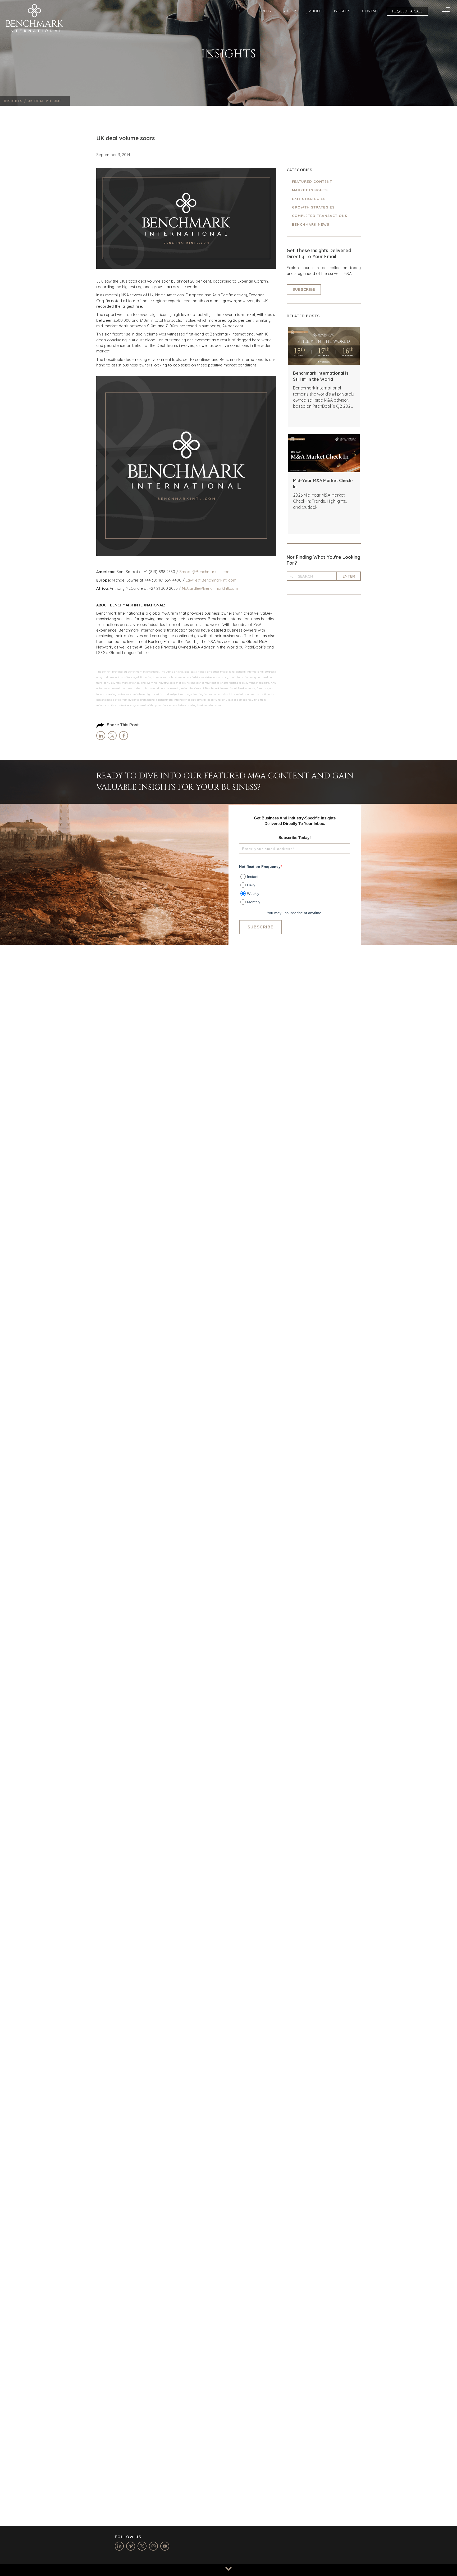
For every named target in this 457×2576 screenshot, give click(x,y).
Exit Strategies (309, 199)
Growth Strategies (313, 207)
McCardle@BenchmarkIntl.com (210, 588)
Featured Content (312, 182)
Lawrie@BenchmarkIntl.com (211, 580)
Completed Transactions (320, 216)
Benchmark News (311, 224)
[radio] (295, 876)
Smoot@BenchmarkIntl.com (205, 572)
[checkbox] (295, 887)
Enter (349, 576)
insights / (16, 101)
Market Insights (310, 190)
